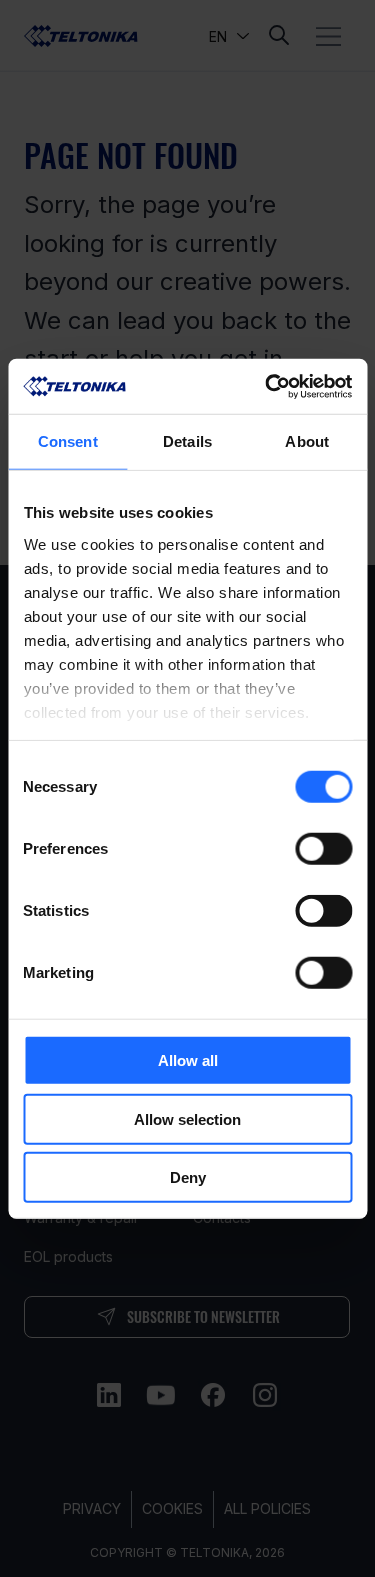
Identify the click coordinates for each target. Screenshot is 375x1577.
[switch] (323, 849)
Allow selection (187, 1118)
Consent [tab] (68, 441)
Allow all (188, 1060)
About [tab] (307, 441)
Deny (188, 1177)
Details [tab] (187, 441)
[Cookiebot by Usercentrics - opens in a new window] (267, 386)
